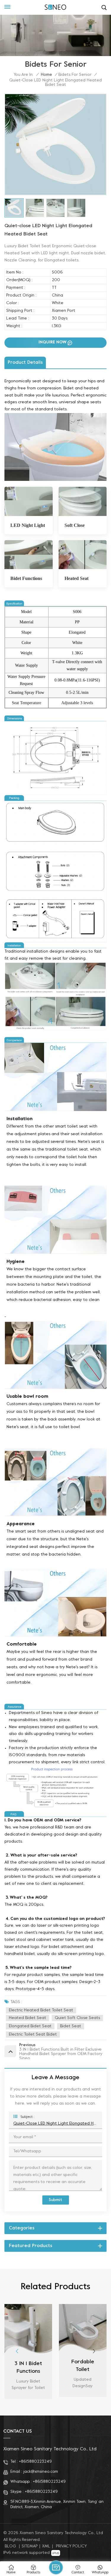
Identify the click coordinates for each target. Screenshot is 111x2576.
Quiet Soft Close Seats (77, 2018)
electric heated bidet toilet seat (41, 2010)
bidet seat (71, 2026)
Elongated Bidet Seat (30, 2026)
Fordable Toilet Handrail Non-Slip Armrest (83, 2367)
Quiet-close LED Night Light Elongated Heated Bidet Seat (55, 2124)
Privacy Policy (71, 2546)
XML (46, 2546)
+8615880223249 (35, 2462)
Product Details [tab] (25, 363)
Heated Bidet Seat (28, 2018)
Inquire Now (53, 342)
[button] (94, 2351)
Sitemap (30, 2546)
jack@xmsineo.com (41, 2472)
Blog (10, 2546)
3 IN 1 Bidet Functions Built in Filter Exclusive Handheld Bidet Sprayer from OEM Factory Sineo (28, 2368)
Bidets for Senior (75, 75)
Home (46, 75)
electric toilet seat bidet (33, 2035)
